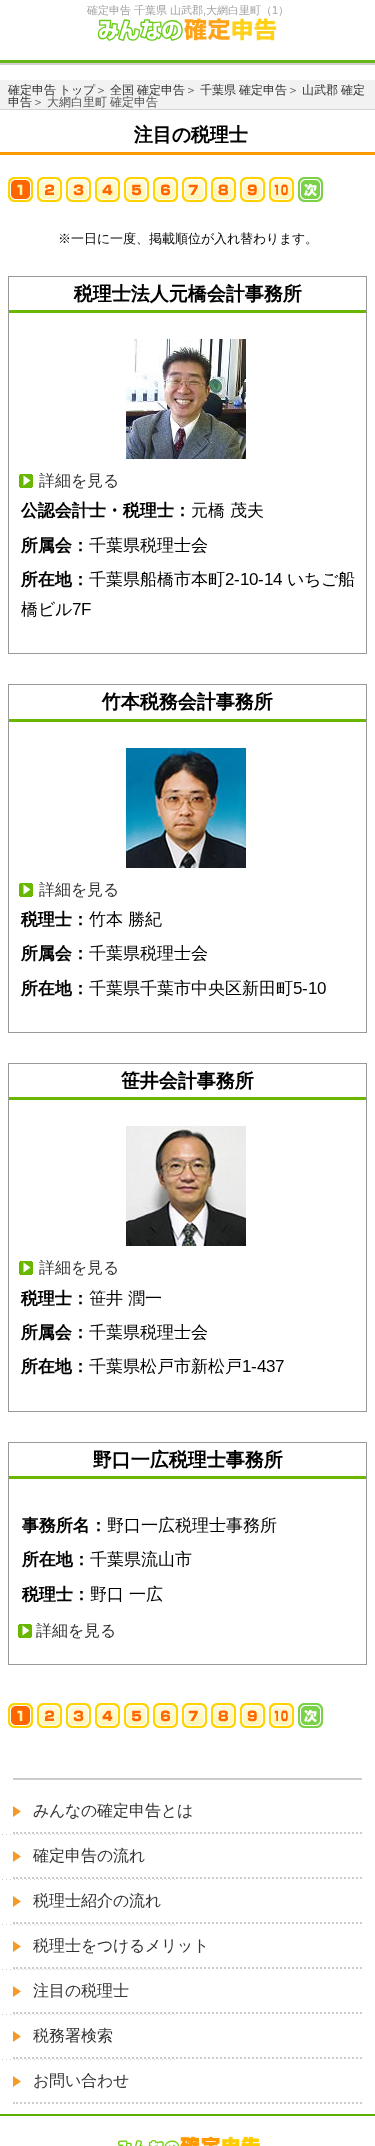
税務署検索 (73, 2035)
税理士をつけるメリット (121, 1945)
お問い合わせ (81, 2080)
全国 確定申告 (147, 90)
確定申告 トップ (51, 90)
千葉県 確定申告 (243, 90)
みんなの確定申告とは (113, 1810)
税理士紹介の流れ (97, 1900)
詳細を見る (79, 480)
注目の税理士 (81, 1990)
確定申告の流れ (89, 1855)
